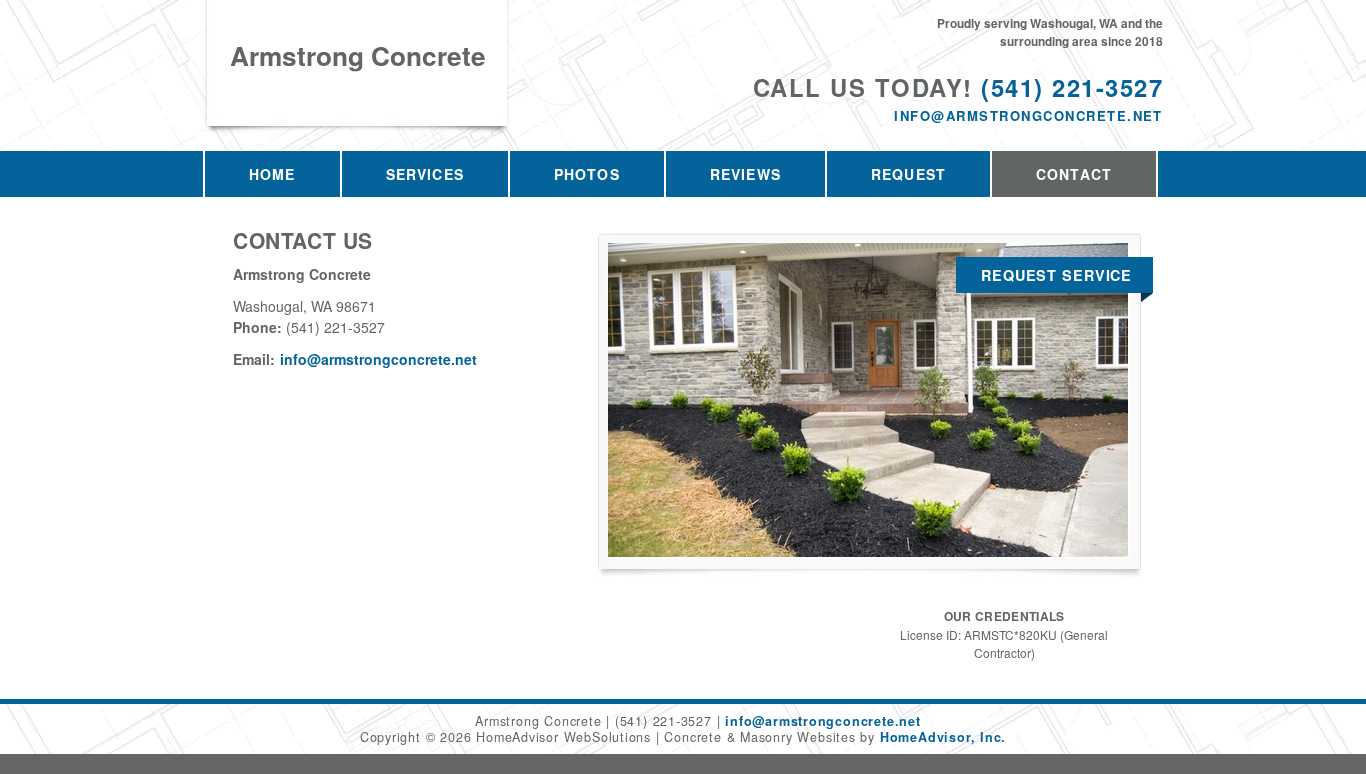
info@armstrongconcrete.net (1028, 115)
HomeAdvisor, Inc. (943, 737)
